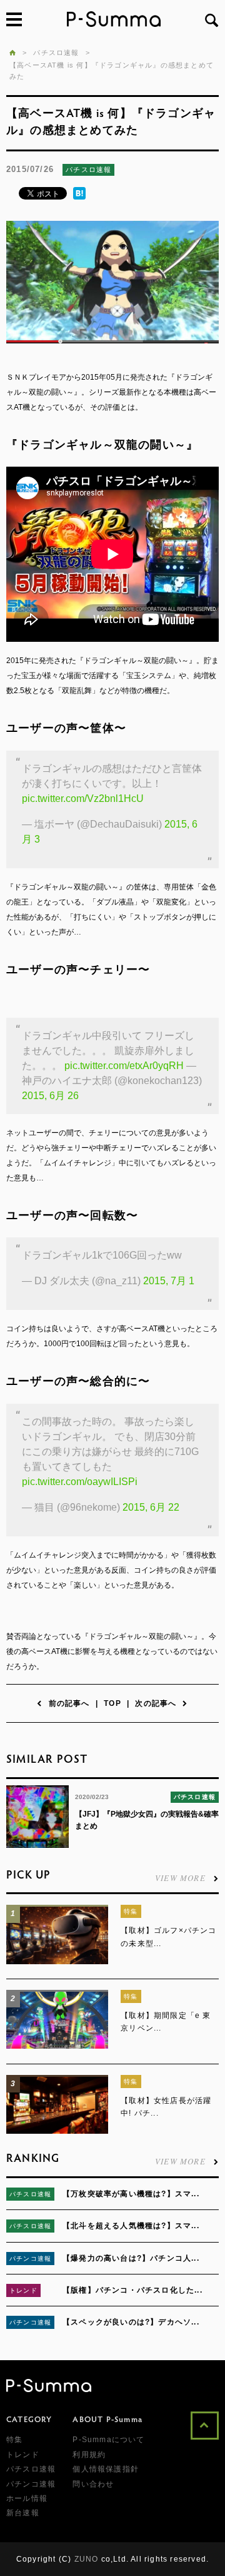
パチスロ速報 (88, 170)
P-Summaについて (108, 2440)
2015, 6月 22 (151, 1507)
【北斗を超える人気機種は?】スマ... (131, 2226)
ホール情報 (27, 2498)
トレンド (23, 2290)
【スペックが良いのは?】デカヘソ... (131, 2322)
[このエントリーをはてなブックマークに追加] (79, 197)
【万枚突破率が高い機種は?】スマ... (131, 2194)
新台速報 (23, 2513)
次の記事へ (156, 1703)
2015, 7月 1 (169, 1281)
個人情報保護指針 (106, 2469)
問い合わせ (93, 2484)
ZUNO (87, 2559)
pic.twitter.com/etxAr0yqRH (124, 1066)
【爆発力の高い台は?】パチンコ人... (131, 2258)
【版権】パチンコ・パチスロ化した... (132, 2290)
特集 (131, 1911)
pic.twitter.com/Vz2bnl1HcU (83, 799)
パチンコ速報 (30, 2259)
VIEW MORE (180, 1877)
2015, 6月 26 (50, 1096)
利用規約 (89, 2455)
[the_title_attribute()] (57, 1962)
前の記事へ (69, 1703)
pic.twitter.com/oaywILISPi (80, 1482)
